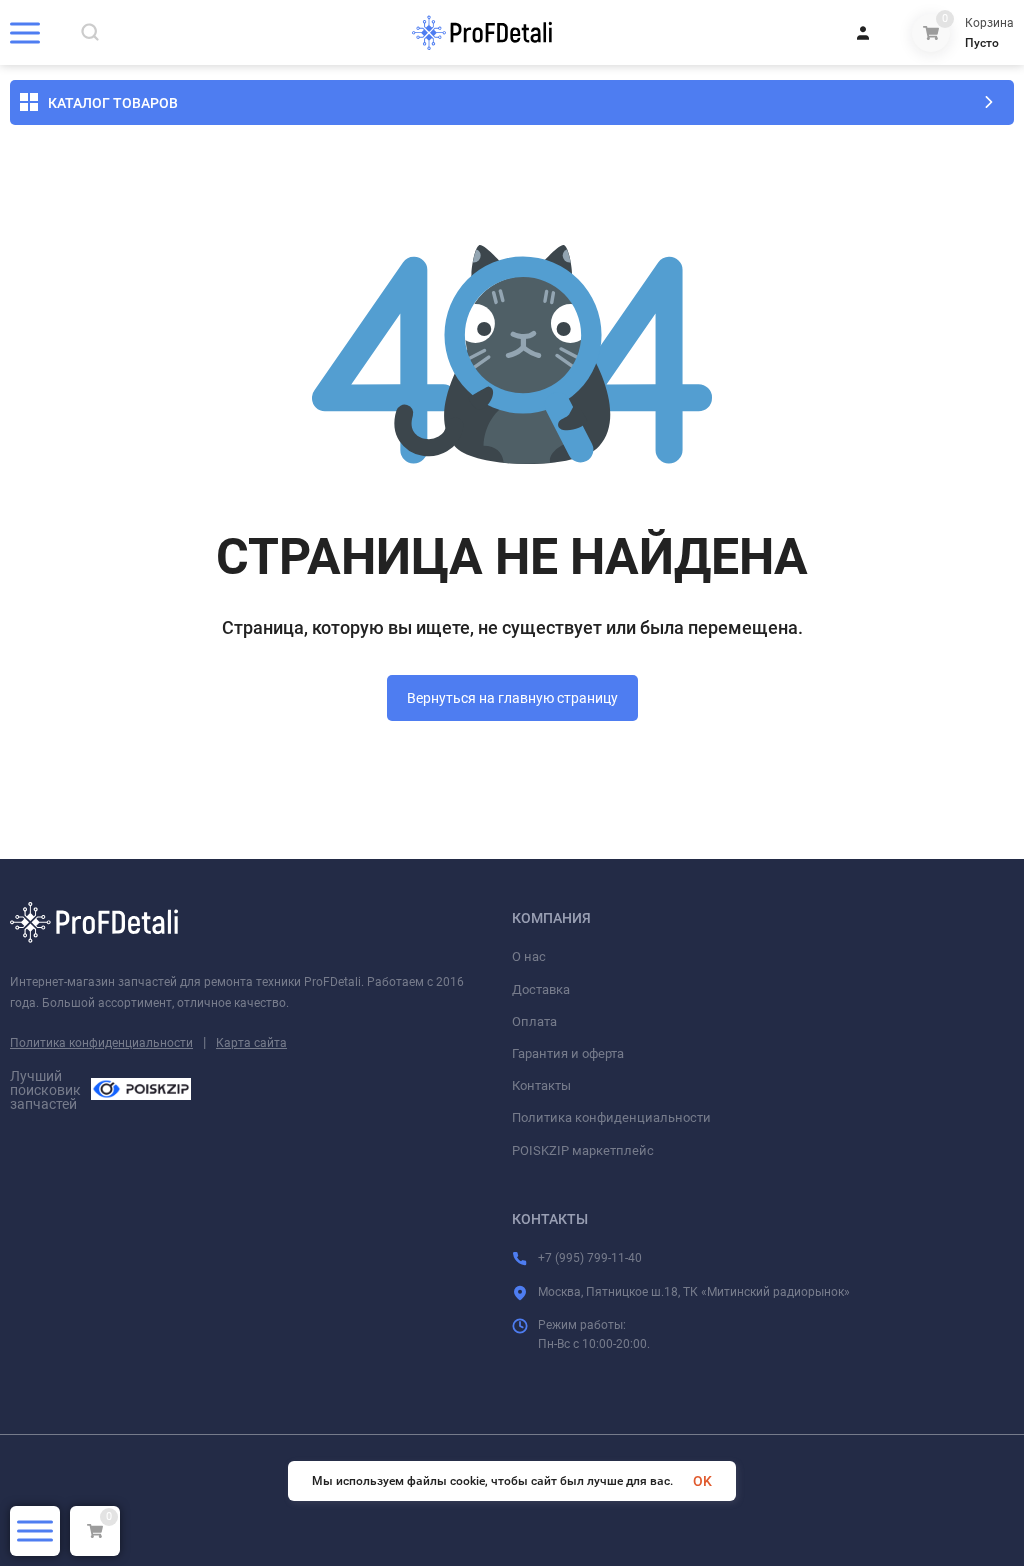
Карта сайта (251, 1043)
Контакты (541, 1085)
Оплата (534, 1021)
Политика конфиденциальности (101, 1043)
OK (702, 1481)
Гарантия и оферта (568, 1053)
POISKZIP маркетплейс (583, 1150)
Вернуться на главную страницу (512, 698)
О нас (529, 956)
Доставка (541, 989)
